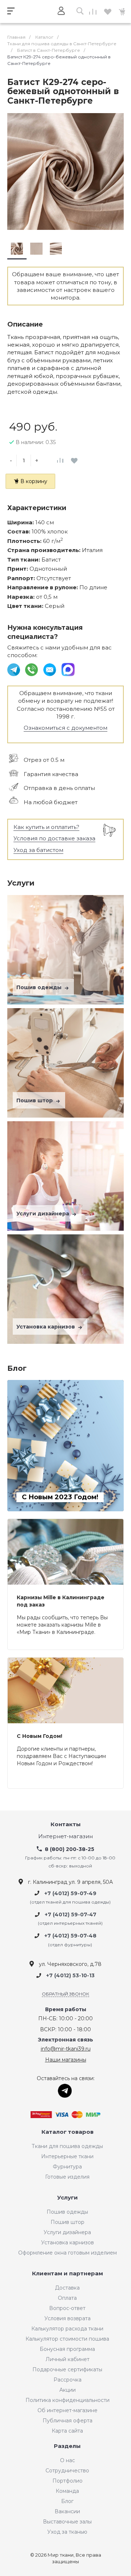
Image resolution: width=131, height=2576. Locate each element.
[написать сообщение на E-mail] (50, 669)
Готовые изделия (67, 2177)
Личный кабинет (68, 2359)
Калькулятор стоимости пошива (67, 2339)
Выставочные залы (67, 2522)
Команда (67, 2491)
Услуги (68, 2198)
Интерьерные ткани (67, 2156)
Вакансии (67, 2511)
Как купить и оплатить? (46, 827)
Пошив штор (35, 1100)
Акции (68, 2390)
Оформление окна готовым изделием (68, 2253)
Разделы (67, 2446)
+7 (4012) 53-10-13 (70, 1975)
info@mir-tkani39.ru (66, 2049)
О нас (68, 2460)
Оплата (67, 2298)
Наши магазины (66, 2060)
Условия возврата (68, 2318)
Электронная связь (65, 2040)
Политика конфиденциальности (68, 2400)
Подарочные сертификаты (67, 2369)
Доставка (67, 2288)
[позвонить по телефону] (32, 669)
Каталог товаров (68, 2132)
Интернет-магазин (65, 1837)
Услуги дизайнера (43, 1214)
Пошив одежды (40, 987)
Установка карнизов (46, 1327)
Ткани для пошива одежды (67, 2146)
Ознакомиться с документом (65, 728)
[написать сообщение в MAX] (68, 669)
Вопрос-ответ (67, 2308)
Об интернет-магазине (68, 2410)
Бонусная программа (67, 2349)
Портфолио (68, 2481)
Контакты (66, 1825)
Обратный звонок (65, 1994)
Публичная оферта (68, 2421)
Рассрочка (68, 2380)
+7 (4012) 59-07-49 (70, 1893)
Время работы (66, 2010)
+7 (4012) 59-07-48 (70, 1936)
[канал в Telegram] (14, 669)
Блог (67, 2501)
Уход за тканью (67, 2532)
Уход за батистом (38, 850)
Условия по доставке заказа (54, 838)
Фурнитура (67, 2167)
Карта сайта (67, 2431)
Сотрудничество (67, 2471)
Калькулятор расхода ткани (67, 2329)
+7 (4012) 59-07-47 (71, 1914)
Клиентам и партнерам (68, 2274)
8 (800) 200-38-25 (70, 1849)
